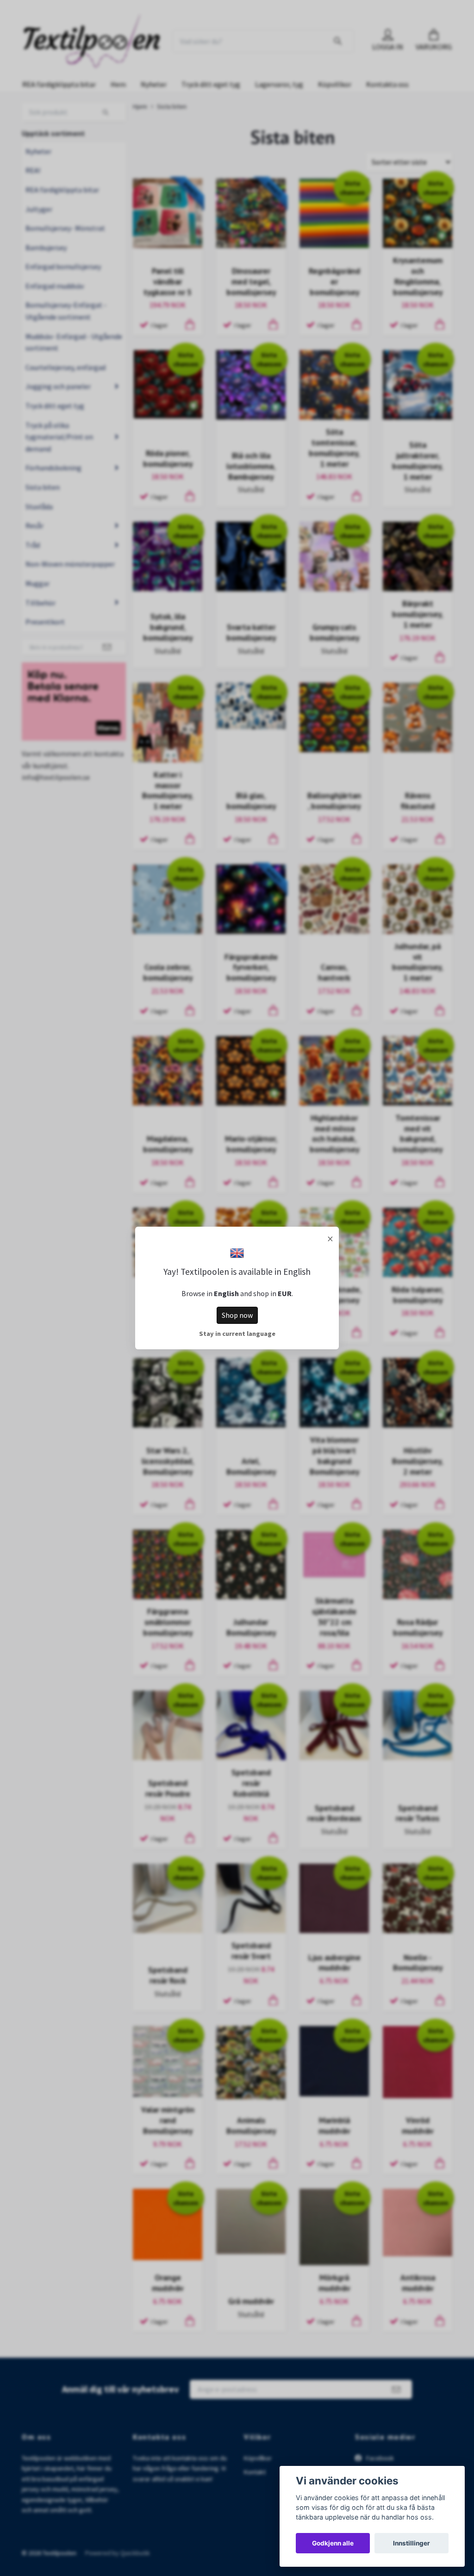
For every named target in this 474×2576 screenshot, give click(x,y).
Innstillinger (412, 2543)
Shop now (237, 1315)
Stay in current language (237, 1334)
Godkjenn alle (333, 2543)
